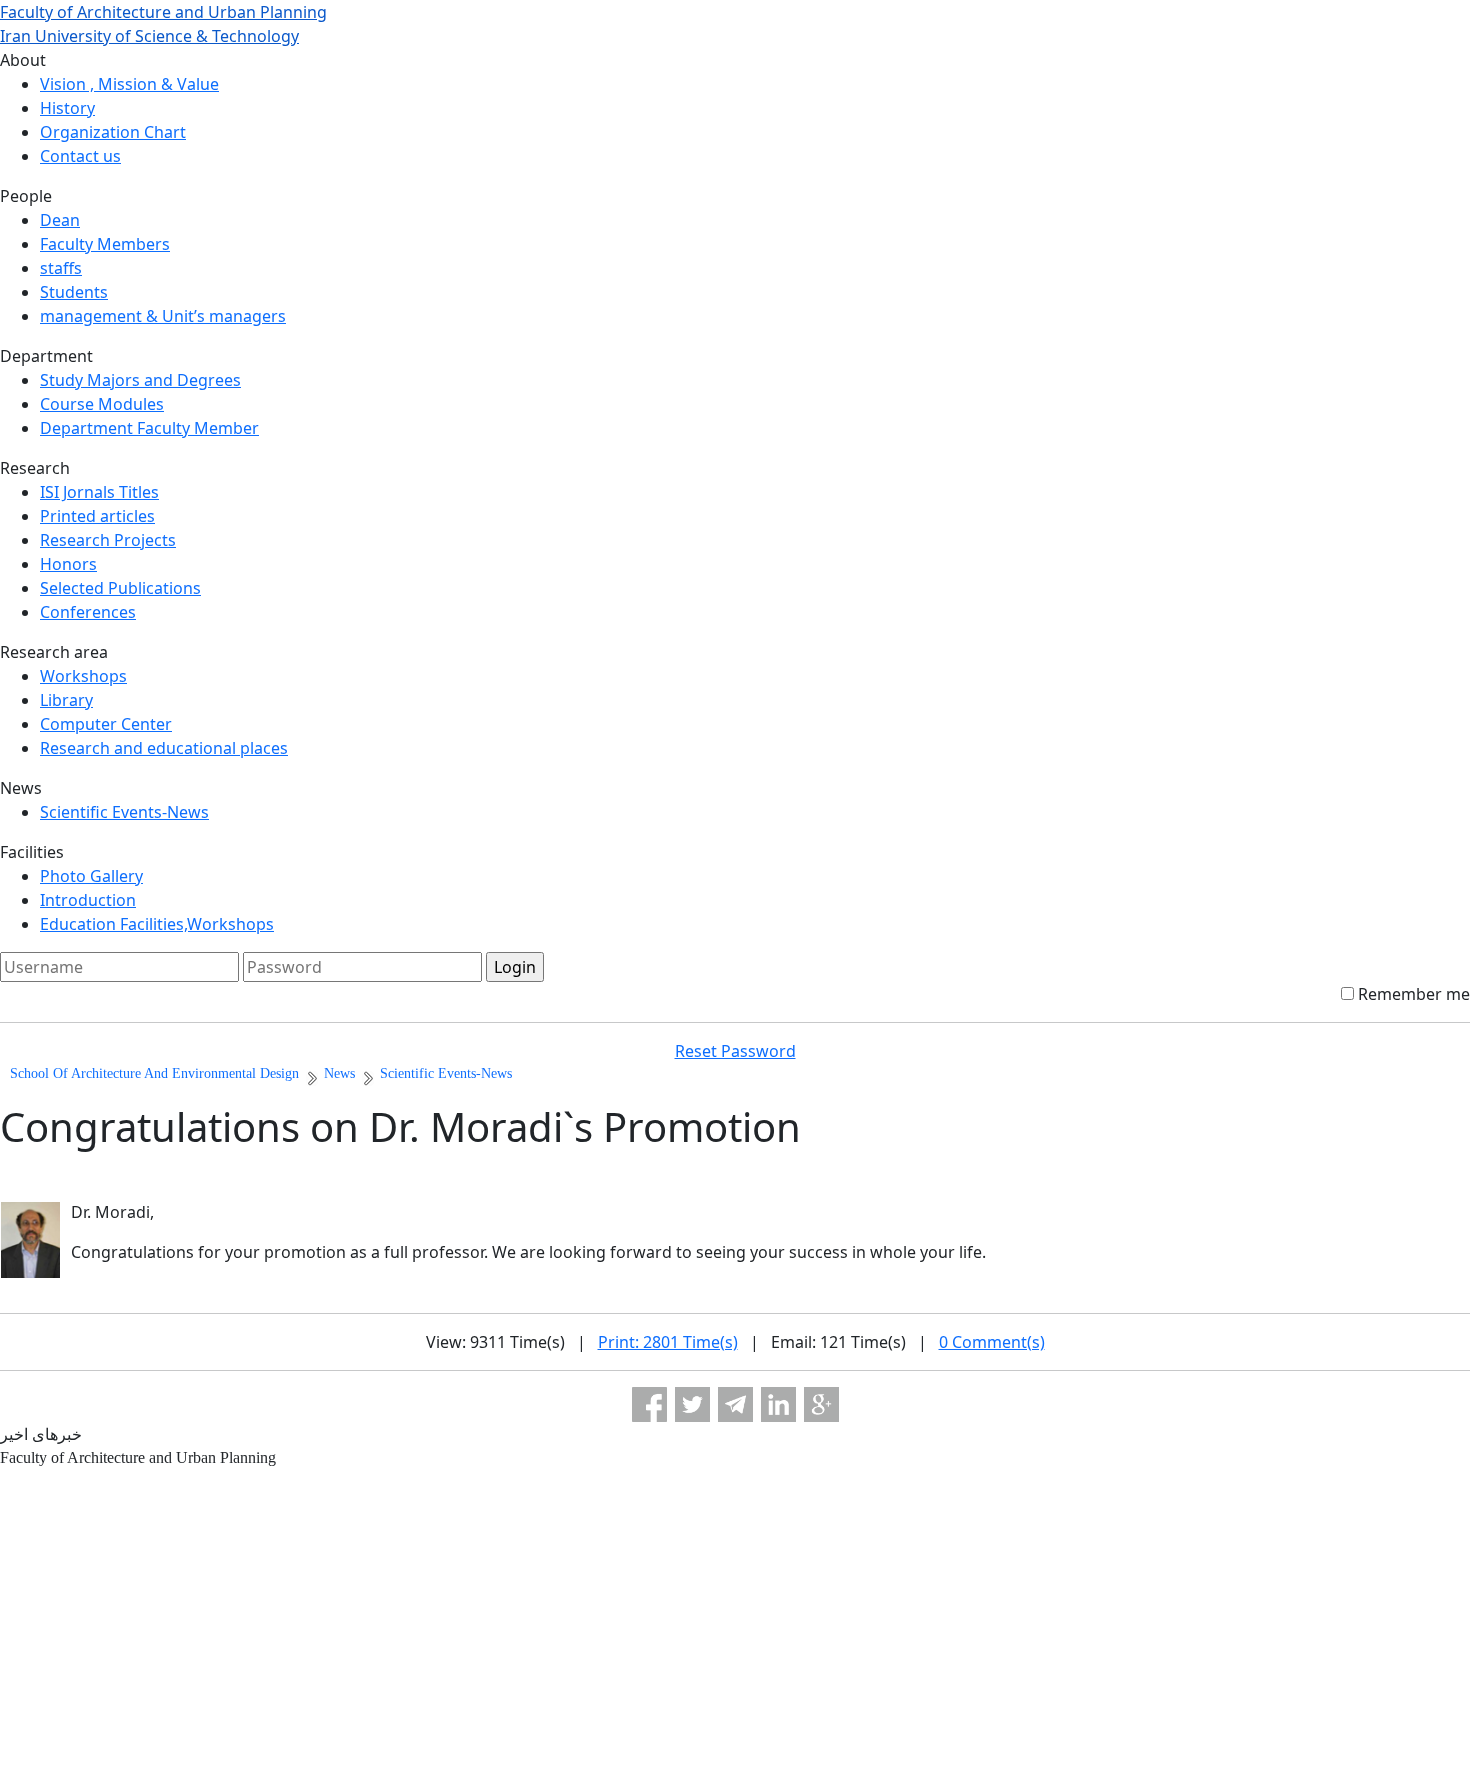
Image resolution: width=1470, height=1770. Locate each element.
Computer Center (106, 724)
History (67, 108)
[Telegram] (735, 1404)
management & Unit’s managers (163, 316)
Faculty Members (105, 244)
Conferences (88, 612)
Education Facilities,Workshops (157, 924)
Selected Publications (120, 588)
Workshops (83, 676)
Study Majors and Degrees (140, 380)
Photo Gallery (91, 876)
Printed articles (97, 516)
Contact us (80, 156)
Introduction (88, 900)
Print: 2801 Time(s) (668, 1342)
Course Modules (102, 404)
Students (74, 292)
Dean (60, 220)
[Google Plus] (821, 1404)
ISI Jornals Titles (99, 492)
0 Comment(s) (992, 1342)
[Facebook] (649, 1404)
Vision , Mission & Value (129, 84)
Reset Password (735, 1051)
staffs (61, 268)
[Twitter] (692, 1404)
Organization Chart (113, 132)
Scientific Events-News (124, 812)
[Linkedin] (778, 1404)
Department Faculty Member (149, 428)
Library (66, 700)
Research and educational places (164, 748)
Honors (68, 564)
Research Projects (108, 540)
